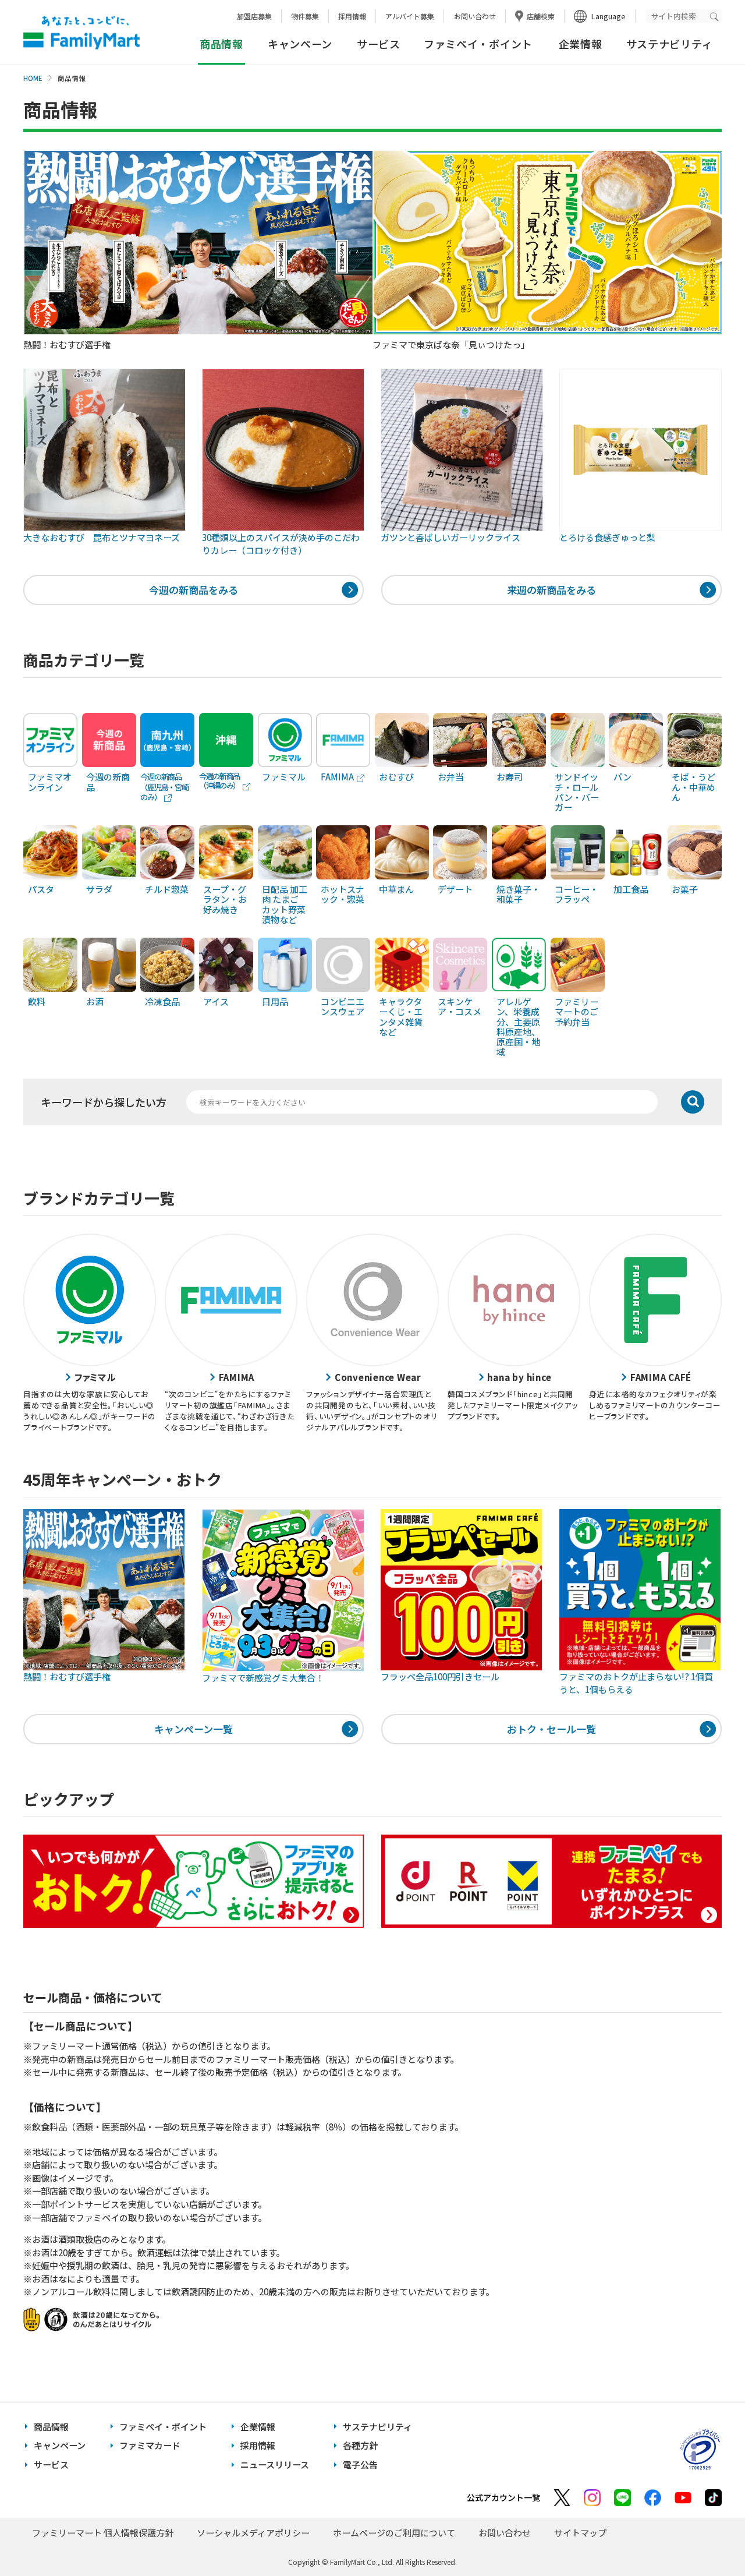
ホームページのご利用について (394, 2533)
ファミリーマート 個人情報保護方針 (103, 2533)
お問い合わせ (475, 16)
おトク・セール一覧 (551, 1729)
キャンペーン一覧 (194, 1729)
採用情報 (352, 16)
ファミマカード (150, 2445)
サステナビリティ (670, 44)
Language (609, 16)
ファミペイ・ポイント (478, 44)
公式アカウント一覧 (503, 2497)
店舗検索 (541, 16)
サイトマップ (580, 2533)
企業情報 (581, 44)
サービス (379, 44)
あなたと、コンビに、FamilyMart (81, 33)
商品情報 (51, 2427)
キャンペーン (300, 44)
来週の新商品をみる (551, 590)
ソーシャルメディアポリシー (253, 2533)
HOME (33, 78)
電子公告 (360, 2464)
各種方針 (360, 2445)
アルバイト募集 (410, 16)
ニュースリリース (275, 2464)
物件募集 (305, 16)
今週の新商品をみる (194, 590)
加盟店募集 (254, 16)
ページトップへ (707, 2538)
